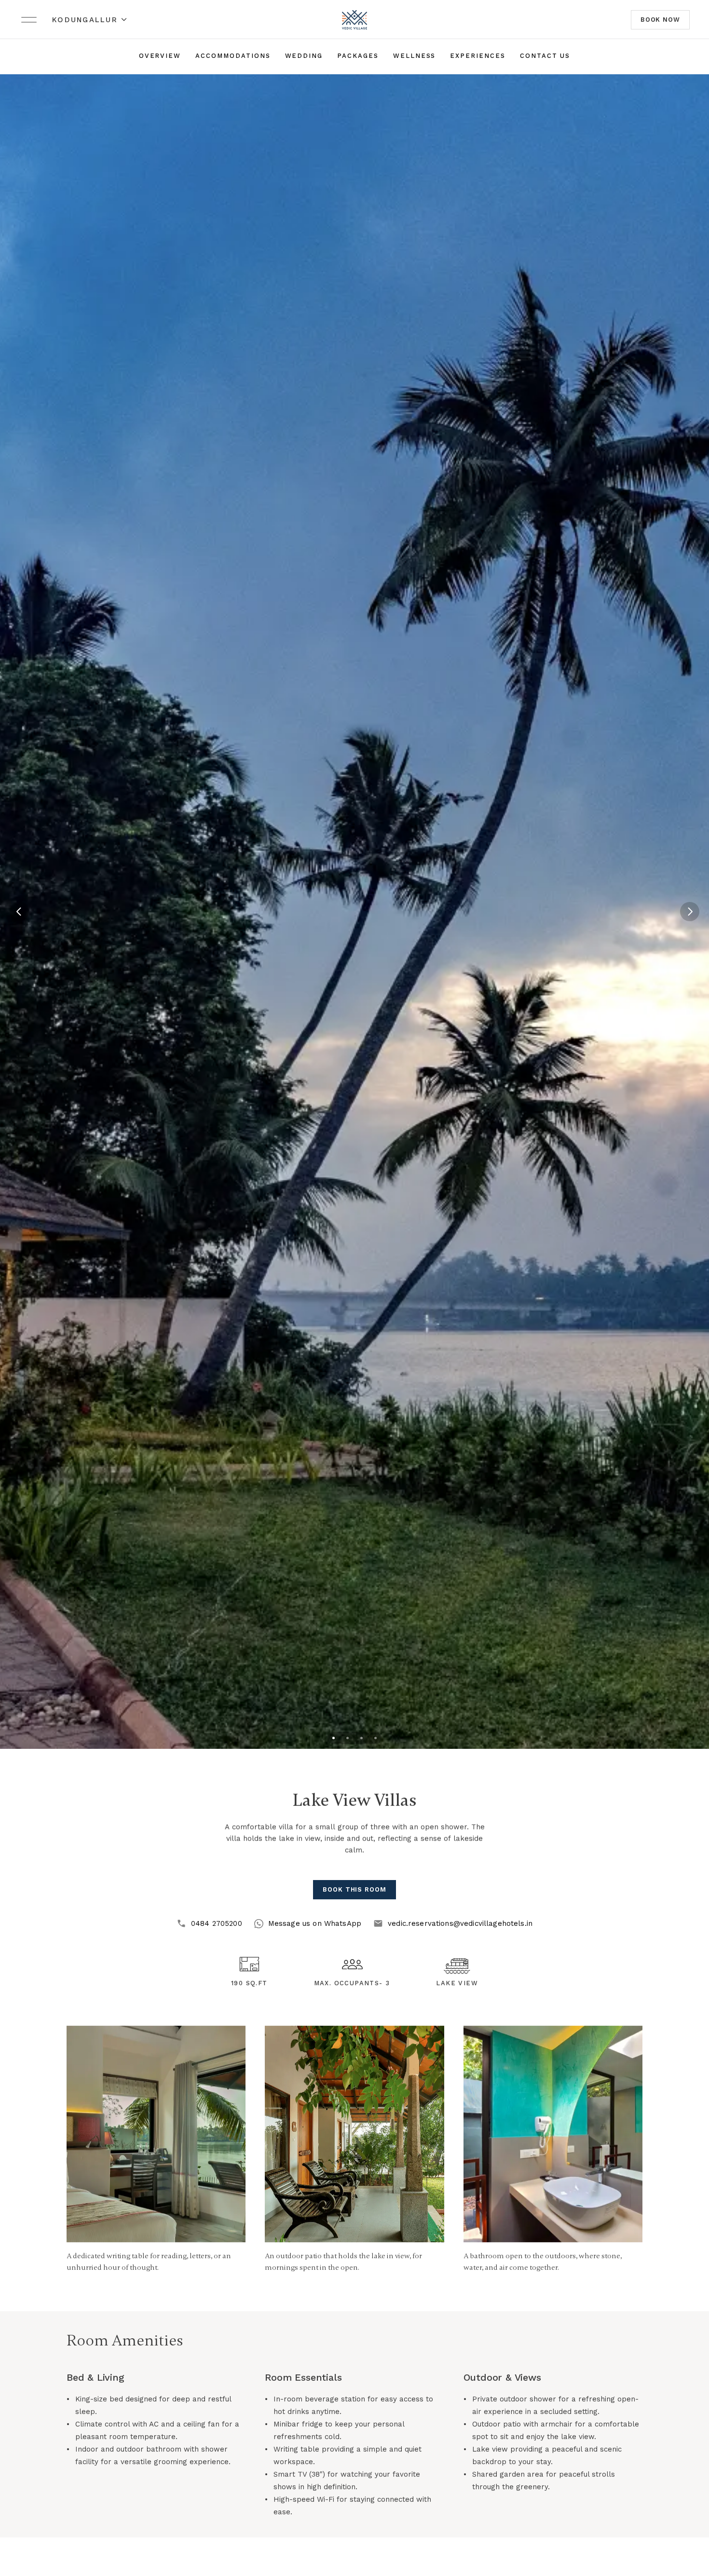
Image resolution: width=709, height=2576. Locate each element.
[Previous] (19, 912)
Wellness (415, 56)
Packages (358, 56)
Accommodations (233, 56)
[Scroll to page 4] (375, 1738)
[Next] (690, 912)
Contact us (545, 56)
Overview (160, 56)
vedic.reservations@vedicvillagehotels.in (460, 1923)
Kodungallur (85, 20)
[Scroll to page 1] (334, 1738)
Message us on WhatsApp (315, 1923)
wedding (304, 56)
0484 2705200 (217, 1923)
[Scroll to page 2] (348, 1738)
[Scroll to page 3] (361, 1738)
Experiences (477, 56)
